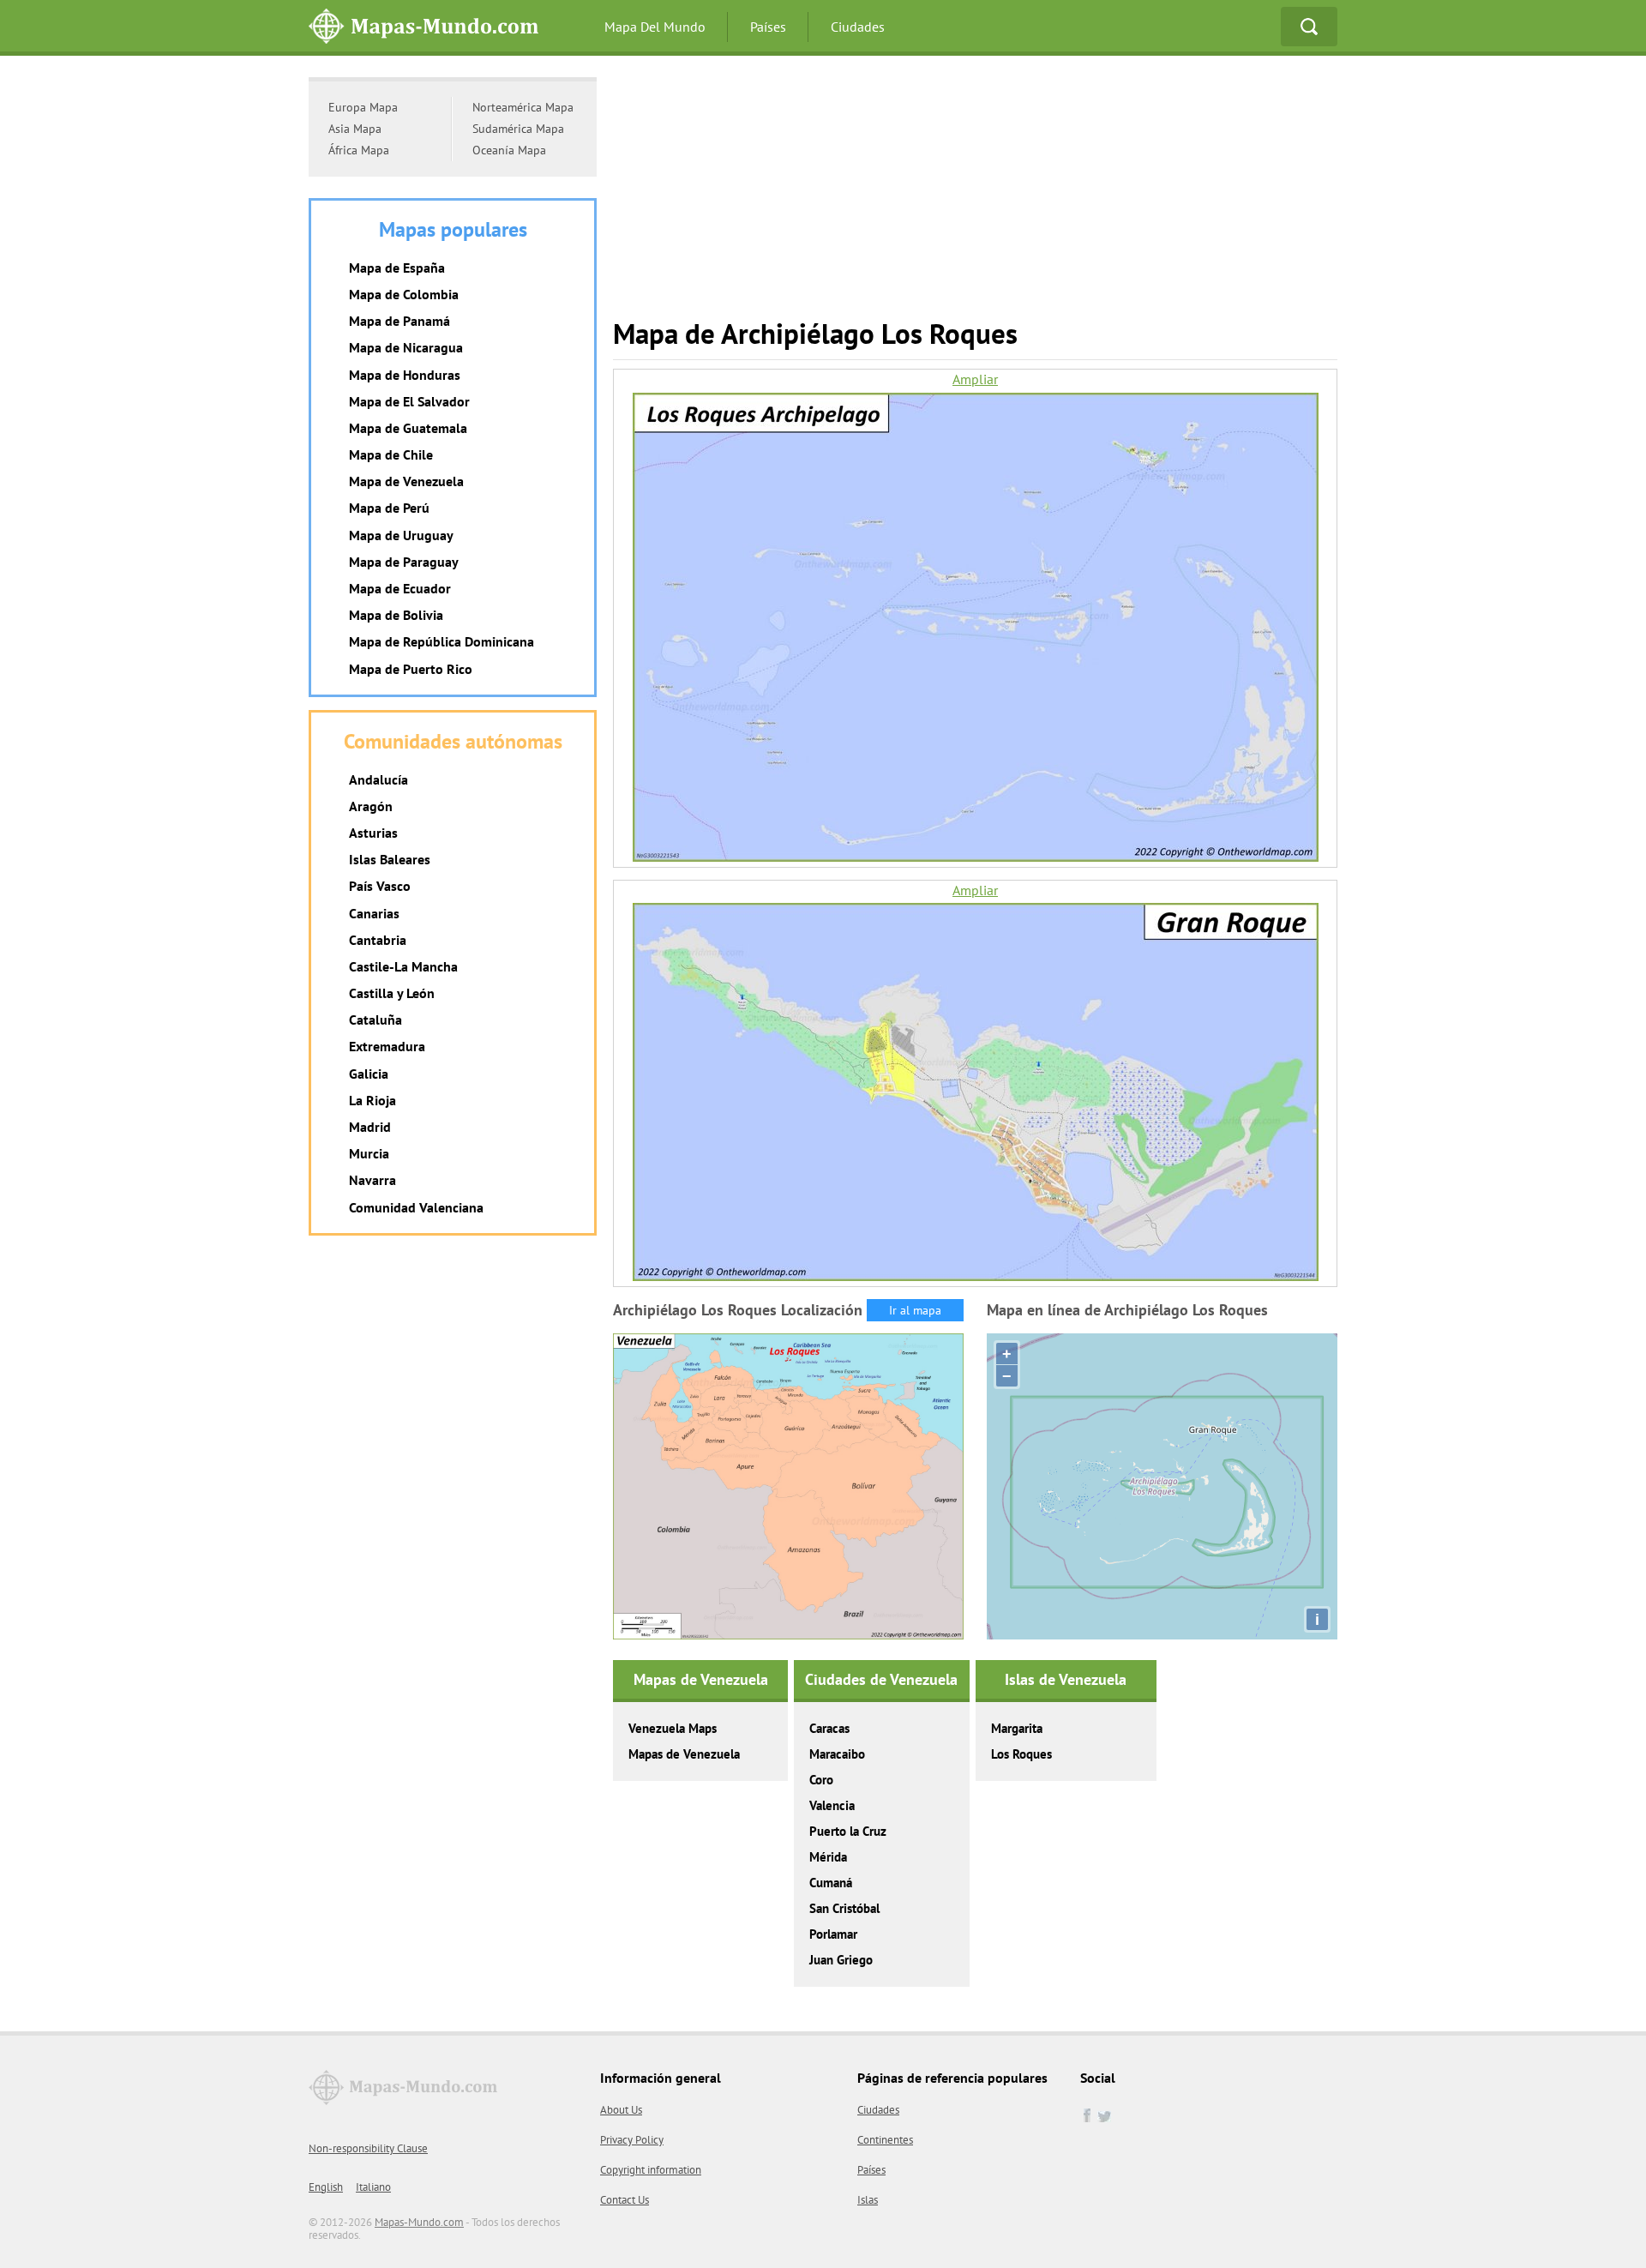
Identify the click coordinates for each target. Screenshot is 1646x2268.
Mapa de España (397, 268)
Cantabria (378, 940)
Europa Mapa (363, 107)
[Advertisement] (975, 197)
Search (1309, 27)
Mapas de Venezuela (684, 1754)
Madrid (370, 1127)
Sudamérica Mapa (518, 129)
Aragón (371, 806)
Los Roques (1021, 1754)
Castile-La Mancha (403, 966)
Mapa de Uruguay (401, 535)
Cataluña (375, 1020)
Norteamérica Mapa (523, 107)
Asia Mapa (355, 129)
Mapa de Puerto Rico (411, 669)
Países (768, 27)
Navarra (372, 1180)
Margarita (1017, 1728)
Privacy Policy (632, 2140)
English (326, 2187)
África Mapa (359, 150)
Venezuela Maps (673, 1728)
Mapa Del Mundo (655, 27)
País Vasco (380, 886)
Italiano (373, 2187)
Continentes (885, 2140)
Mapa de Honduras (405, 375)
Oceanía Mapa (509, 150)
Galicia (369, 1074)
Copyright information (651, 2170)
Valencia (832, 1805)
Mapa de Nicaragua (406, 347)
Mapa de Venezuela (406, 481)
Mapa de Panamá (399, 321)
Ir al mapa (915, 1310)
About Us (621, 2110)
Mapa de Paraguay (404, 562)
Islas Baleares (390, 859)
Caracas (829, 1728)
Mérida (828, 1857)
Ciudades (858, 27)
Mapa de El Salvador (409, 401)
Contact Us (625, 2200)
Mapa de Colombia (404, 294)
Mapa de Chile (391, 454)
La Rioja (372, 1100)
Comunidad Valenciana (416, 1207)
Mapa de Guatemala (408, 428)
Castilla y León (392, 993)
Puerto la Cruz (848, 1831)
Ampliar (975, 379)
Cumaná (831, 1883)
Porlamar (833, 1934)
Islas (868, 2200)
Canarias (374, 913)
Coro (821, 1780)
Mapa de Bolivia (396, 615)
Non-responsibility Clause (368, 2148)
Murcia (369, 1153)
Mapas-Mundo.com (419, 2222)
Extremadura (387, 1046)
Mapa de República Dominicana (442, 641)
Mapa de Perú (389, 508)
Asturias (373, 833)
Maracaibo (837, 1754)
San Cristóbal (844, 1908)
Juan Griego (841, 1960)
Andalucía (378, 779)
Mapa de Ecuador (400, 588)
